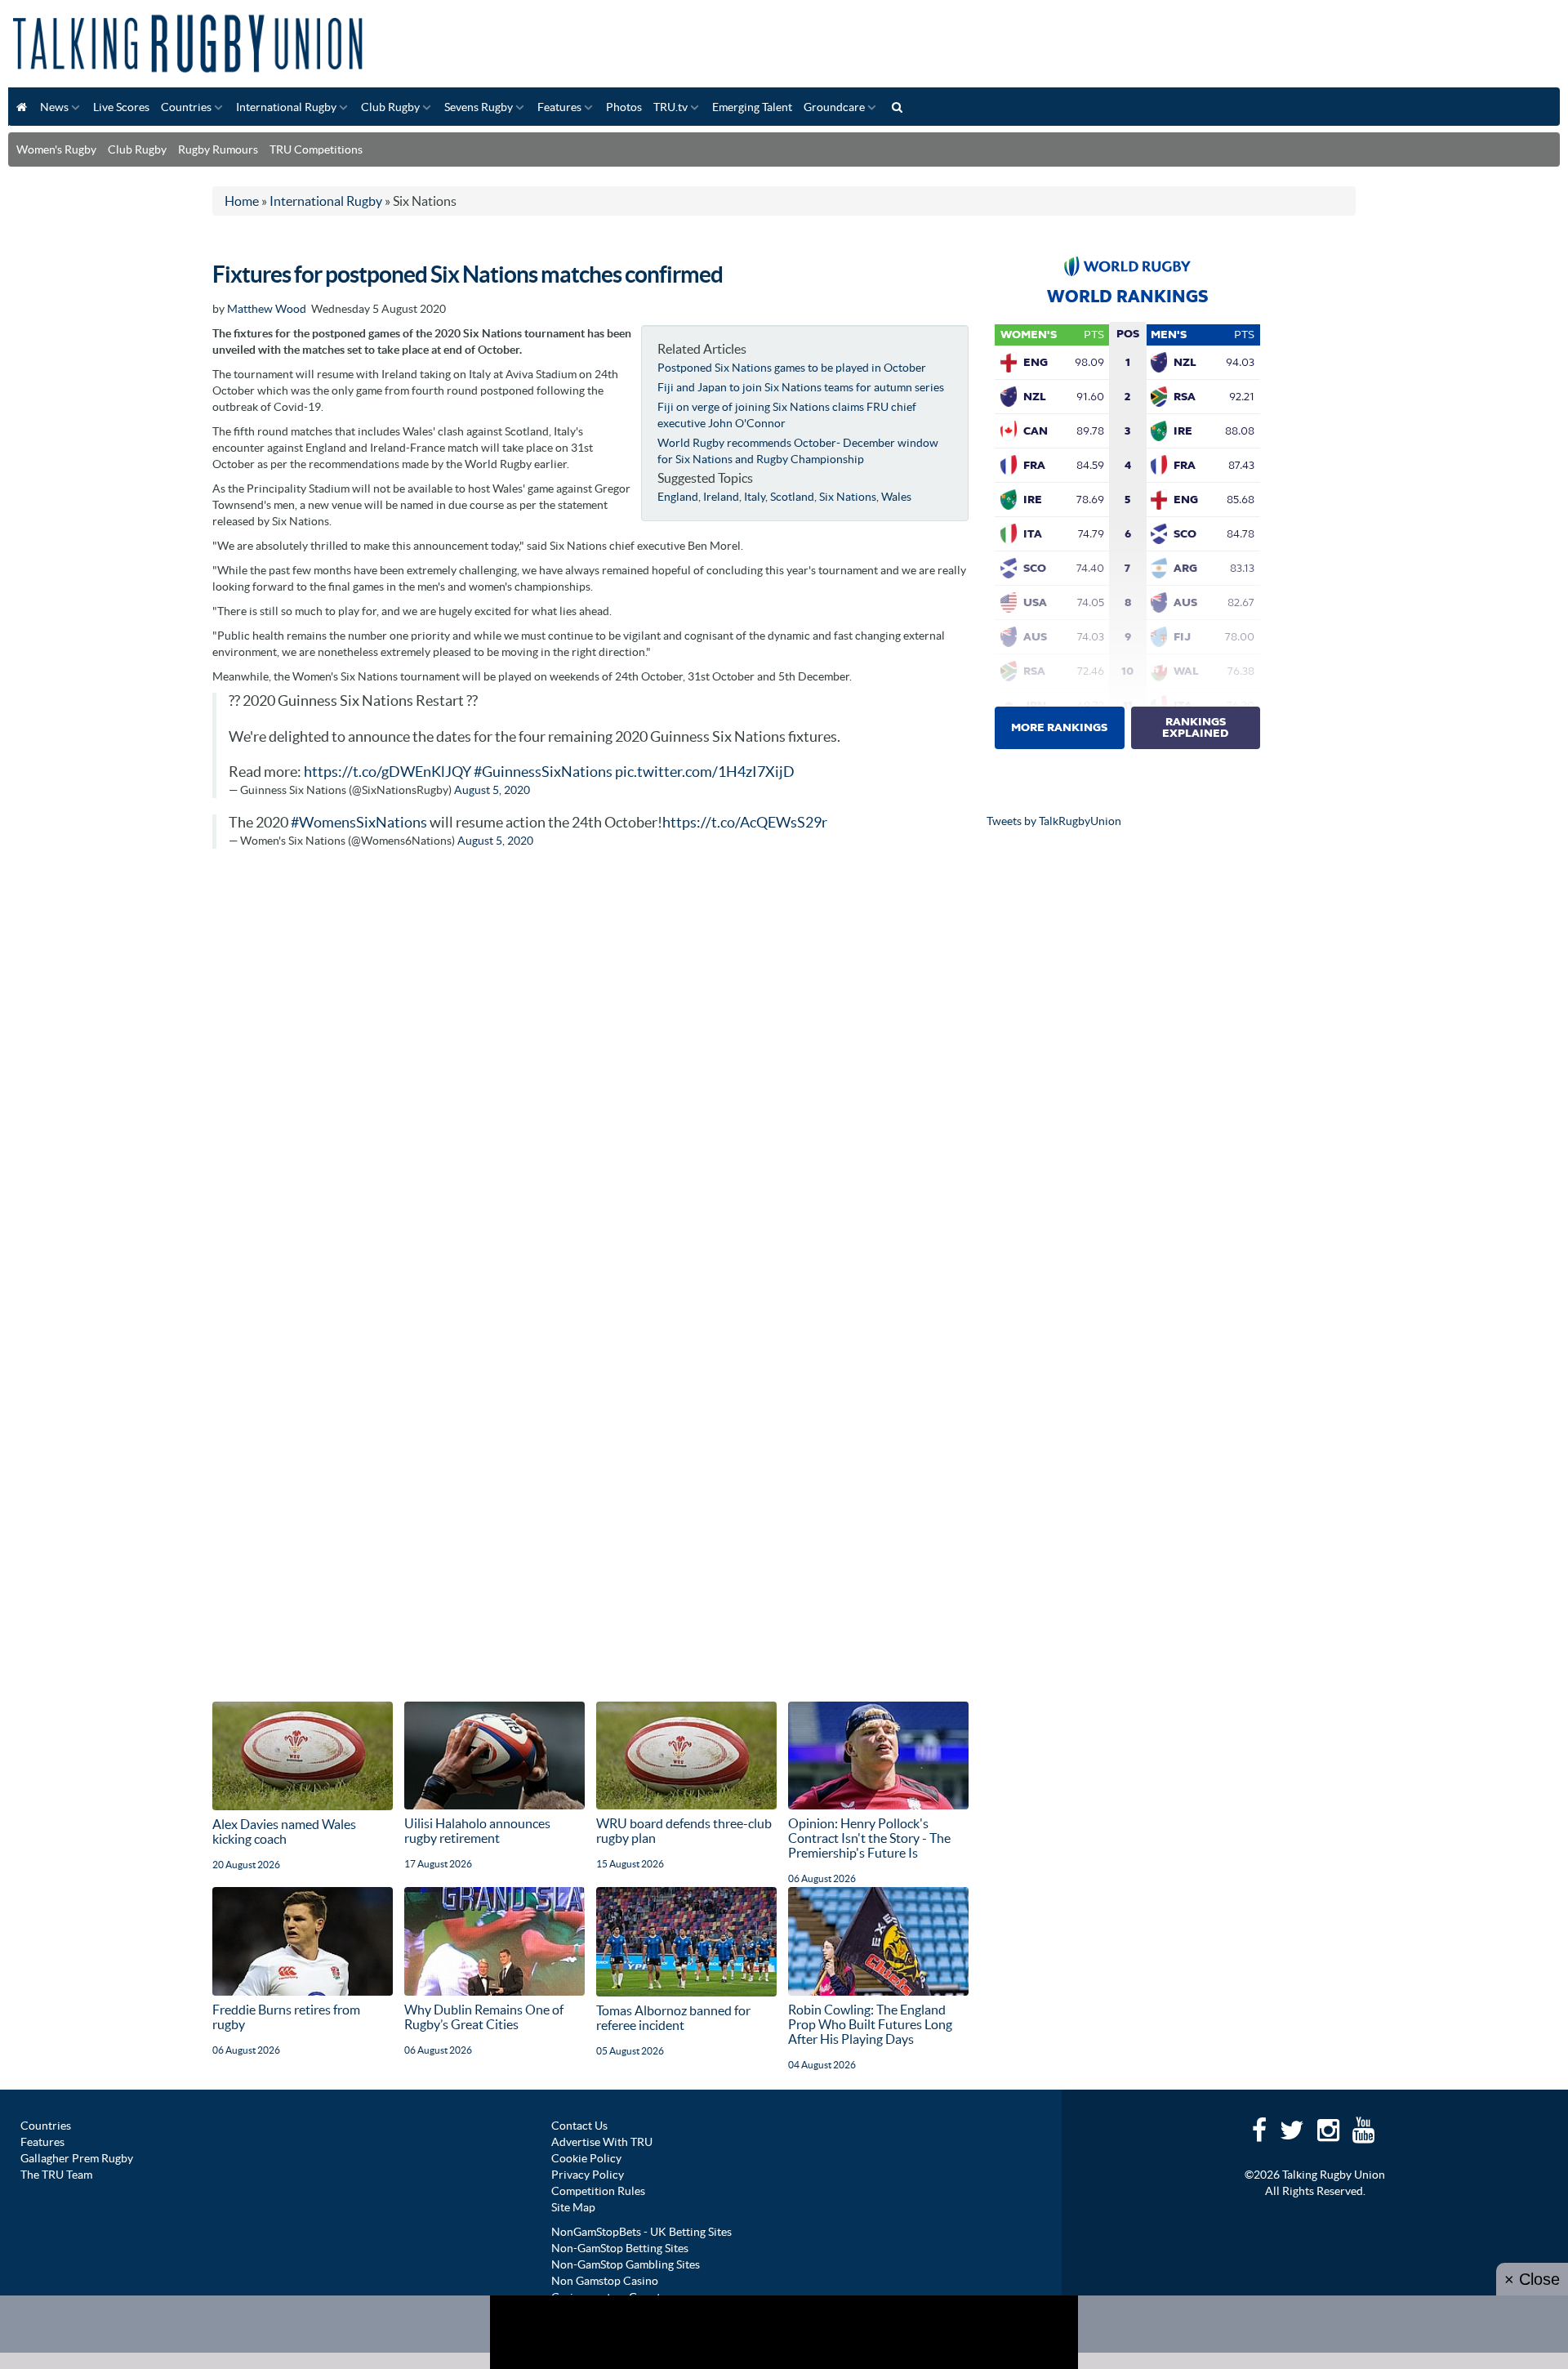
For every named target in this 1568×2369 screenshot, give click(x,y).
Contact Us (579, 2126)
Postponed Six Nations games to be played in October (792, 368)
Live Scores (121, 107)
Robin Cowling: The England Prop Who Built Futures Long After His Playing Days (870, 2024)
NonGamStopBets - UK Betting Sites (641, 2232)
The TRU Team (56, 2175)
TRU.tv (670, 107)
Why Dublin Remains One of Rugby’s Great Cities (484, 2017)
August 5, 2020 (492, 790)
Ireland (721, 497)
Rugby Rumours (218, 149)
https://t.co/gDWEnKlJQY (388, 772)
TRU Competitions (316, 149)
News (54, 107)
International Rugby (286, 107)
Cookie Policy (586, 2158)
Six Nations (848, 497)
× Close (1532, 2279)
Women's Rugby (56, 149)
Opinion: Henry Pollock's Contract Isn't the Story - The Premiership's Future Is (869, 1838)
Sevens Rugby (479, 107)
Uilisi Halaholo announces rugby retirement (477, 1831)
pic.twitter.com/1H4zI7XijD (705, 772)
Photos (624, 107)
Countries (186, 107)
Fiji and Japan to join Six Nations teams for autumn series (801, 387)
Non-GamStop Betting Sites (620, 2248)
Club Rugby (390, 107)
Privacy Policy (588, 2175)
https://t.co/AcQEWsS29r (745, 823)
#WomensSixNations (359, 823)
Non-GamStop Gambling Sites (626, 2264)
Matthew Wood (267, 309)
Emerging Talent (752, 107)
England (678, 497)
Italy (755, 497)
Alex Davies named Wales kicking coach (284, 1831)
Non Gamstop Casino (605, 2281)
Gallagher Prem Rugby (77, 2158)
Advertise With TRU (602, 2142)
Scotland (792, 497)
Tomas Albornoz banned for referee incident (673, 2018)
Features (559, 107)
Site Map (573, 2207)
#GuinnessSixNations (543, 772)
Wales (896, 497)
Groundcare (834, 107)
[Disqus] (590, 1069)
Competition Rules (598, 2191)
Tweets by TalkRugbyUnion (1054, 821)
